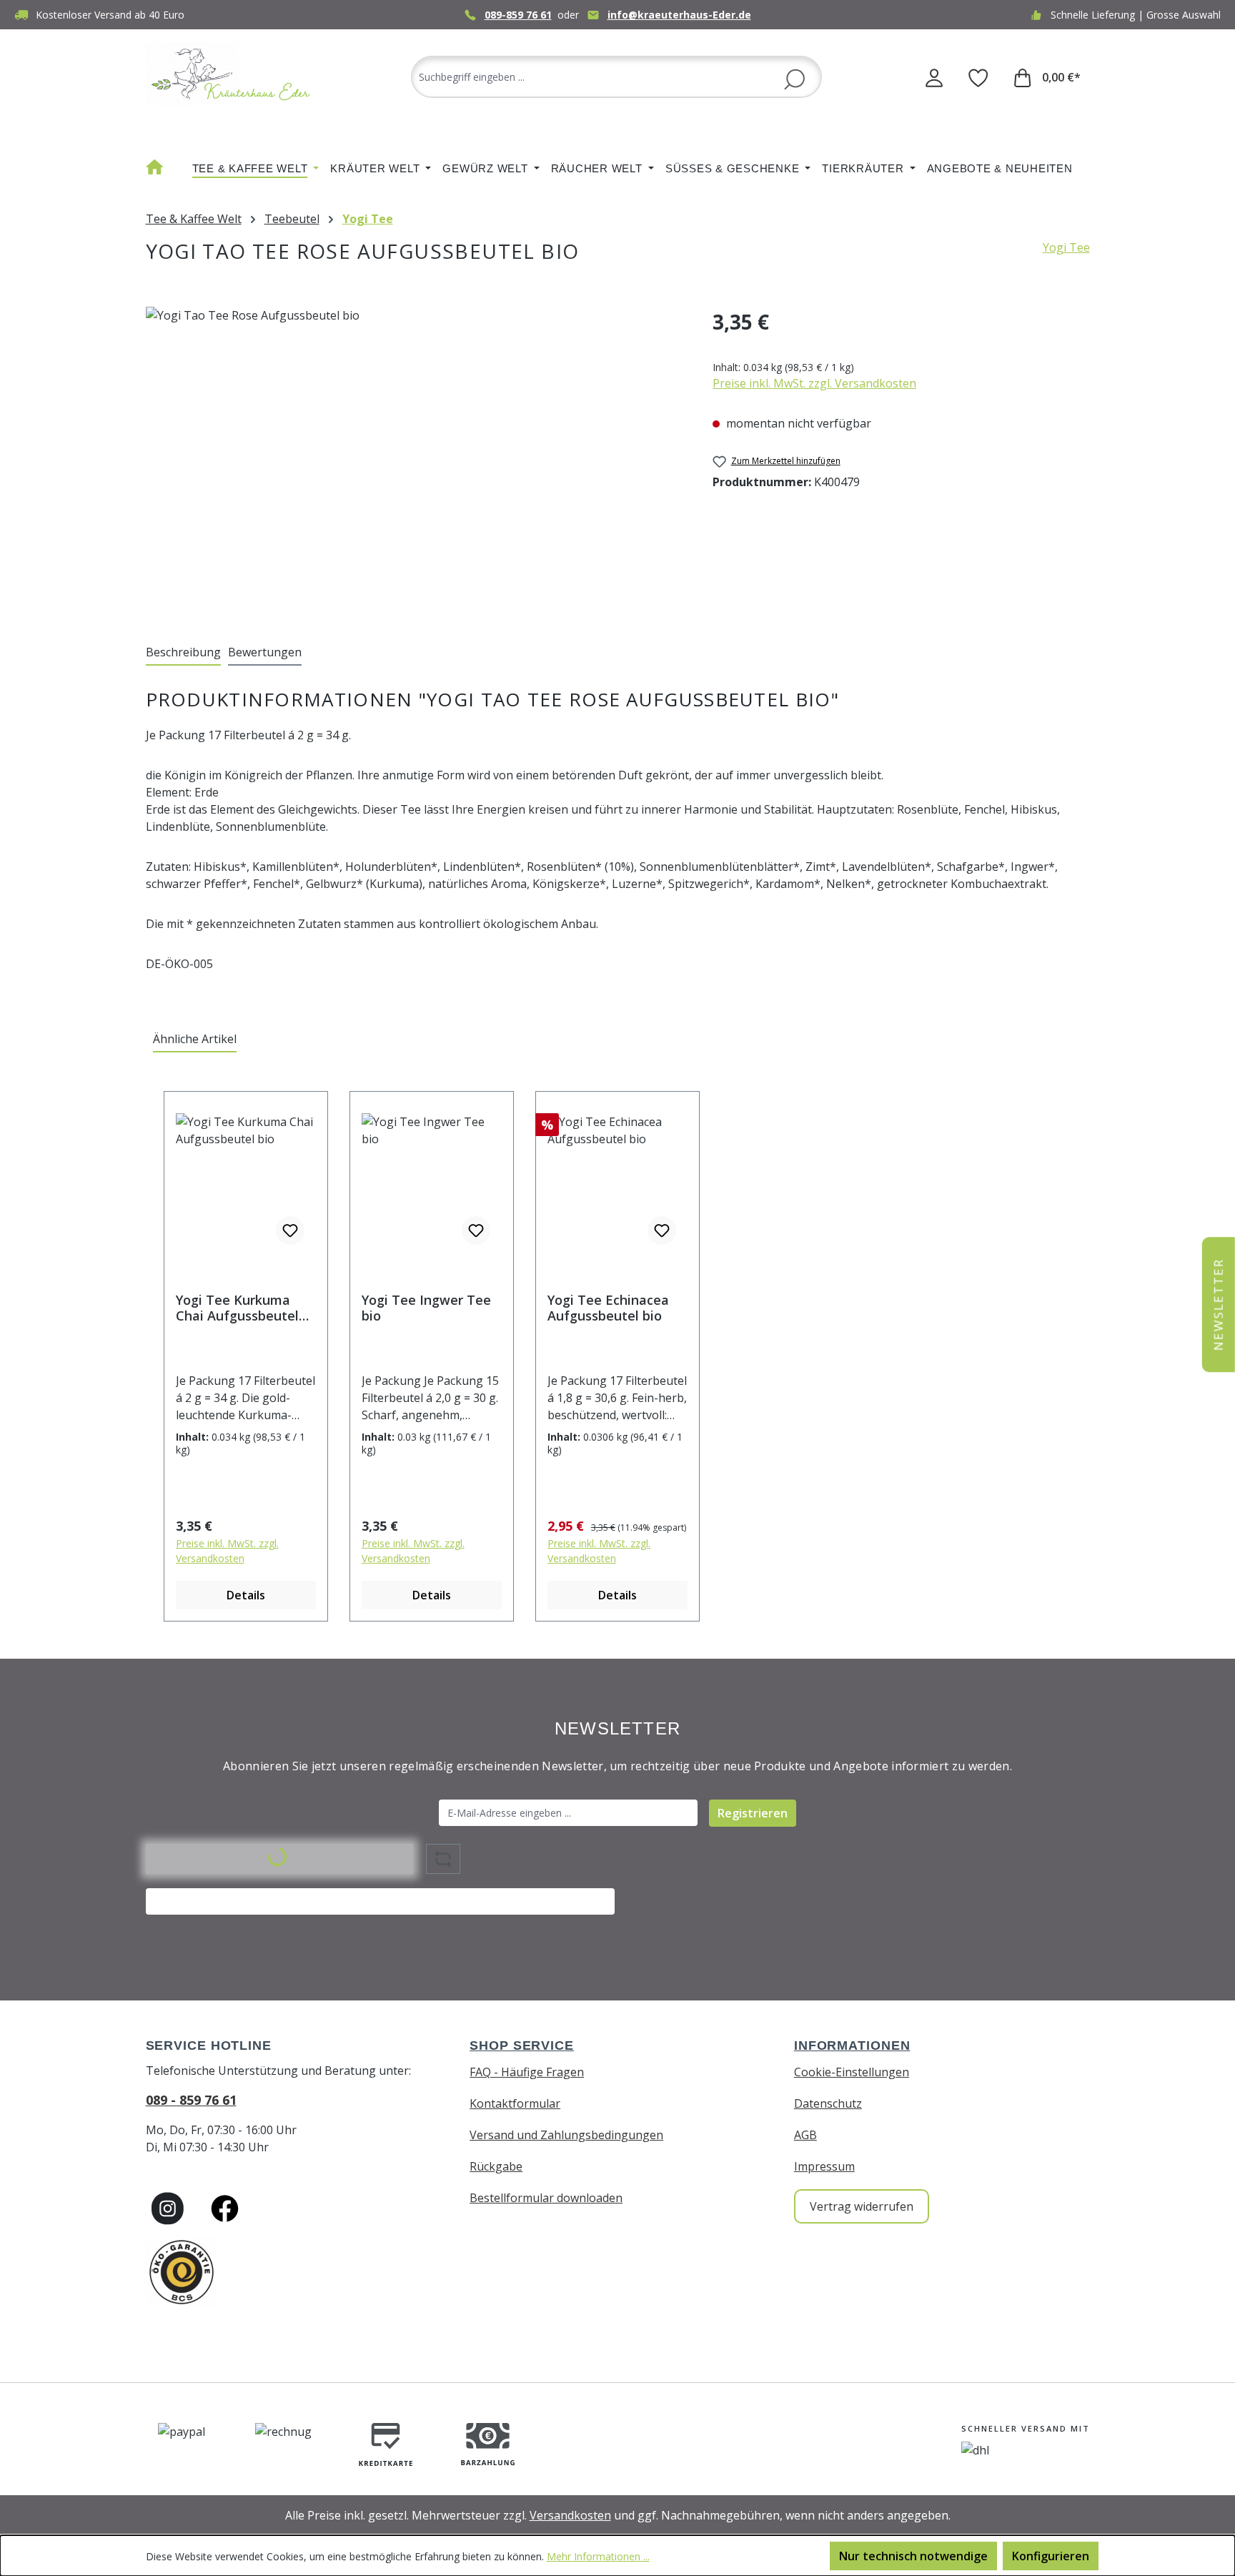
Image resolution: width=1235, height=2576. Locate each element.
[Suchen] (794, 78)
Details (246, 1595)
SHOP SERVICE (522, 2045)
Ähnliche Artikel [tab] (195, 1039)
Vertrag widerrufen (862, 2206)
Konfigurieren (1051, 2556)
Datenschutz (828, 2103)
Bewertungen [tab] (265, 652)
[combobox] (616, 77)
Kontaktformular (515, 2103)
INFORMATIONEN (852, 2045)
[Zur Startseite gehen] (232, 74)
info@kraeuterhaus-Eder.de (679, 15)
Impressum (824, 2166)
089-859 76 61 (518, 15)
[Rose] (415, 460)
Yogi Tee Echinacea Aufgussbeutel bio (608, 1308)
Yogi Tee (1066, 247)
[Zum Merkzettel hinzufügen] (290, 1230)
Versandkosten (570, 2515)
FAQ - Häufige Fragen (527, 2072)
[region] (415, 460)
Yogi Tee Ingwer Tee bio (426, 1308)
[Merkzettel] (978, 77)
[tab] (183, 653)
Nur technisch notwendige (913, 2556)
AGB (805, 2135)
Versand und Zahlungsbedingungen (566, 2135)
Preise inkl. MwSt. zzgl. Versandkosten (814, 383)
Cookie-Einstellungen (852, 2072)
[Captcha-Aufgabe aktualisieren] (443, 1859)
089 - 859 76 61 (191, 2100)
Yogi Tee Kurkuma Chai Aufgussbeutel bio (237, 1308)
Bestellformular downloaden (546, 2198)
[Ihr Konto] (934, 77)
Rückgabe (496, 2166)
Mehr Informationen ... (598, 2556)
